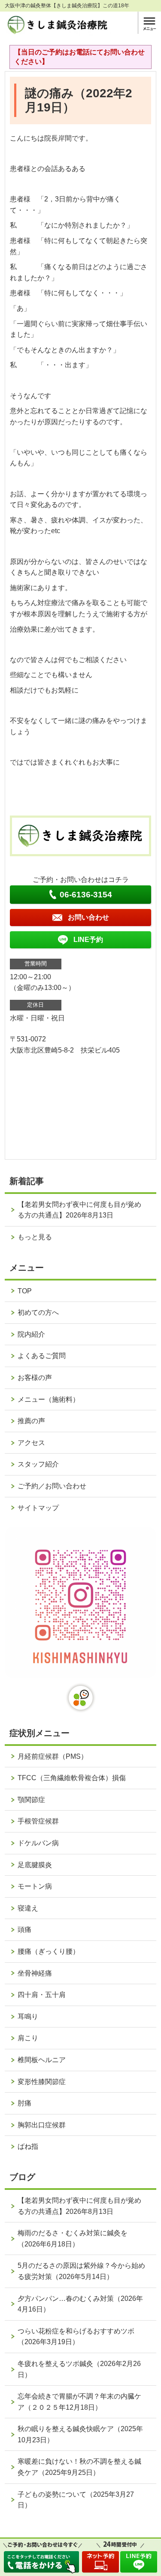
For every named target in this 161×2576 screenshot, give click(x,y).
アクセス (31, 1443)
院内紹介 (31, 1334)
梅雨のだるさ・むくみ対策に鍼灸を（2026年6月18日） (73, 2239)
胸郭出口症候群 (42, 2125)
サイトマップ (38, 1508)
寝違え (28, 1908)
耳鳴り (28, 2017)
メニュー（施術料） (49, 1399)
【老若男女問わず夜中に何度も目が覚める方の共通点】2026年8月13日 (79, 1210)
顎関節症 (31, 1800)
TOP (25, 1291)
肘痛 (24, 2103)
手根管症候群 (38, 1821)
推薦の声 (31, 1421)
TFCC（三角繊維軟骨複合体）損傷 (72, 1778)
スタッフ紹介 (38, 1464)
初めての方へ (38, 1312)
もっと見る (35, 1237)
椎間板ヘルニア (42, 2060)
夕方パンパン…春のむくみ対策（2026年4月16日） (80, 2304)
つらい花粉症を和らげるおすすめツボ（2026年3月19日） (76, 2337)
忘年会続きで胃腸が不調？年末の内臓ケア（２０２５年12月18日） (79, 2402)
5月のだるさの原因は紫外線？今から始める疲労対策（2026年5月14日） (81, 2271)
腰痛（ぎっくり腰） (49, 1951)
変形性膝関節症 (42, 2082)
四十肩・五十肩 (42, 1995)
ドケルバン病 (38, 1843)
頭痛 (24, 1930)
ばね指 (28, 2146)
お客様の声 (35, 1378)
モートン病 (35, 1886)
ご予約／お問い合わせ (52, 1486)
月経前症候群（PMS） (53, 1756)
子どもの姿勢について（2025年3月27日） (76, 2500)
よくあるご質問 (42, 1356)
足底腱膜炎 (35, 1865)
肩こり (28, 2038)
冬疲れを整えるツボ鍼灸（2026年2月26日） (79, 2369)
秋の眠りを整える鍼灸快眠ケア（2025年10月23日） (80, 2434)
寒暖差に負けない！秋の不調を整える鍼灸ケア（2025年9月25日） (79, 2467)
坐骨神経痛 (35, 1973)
